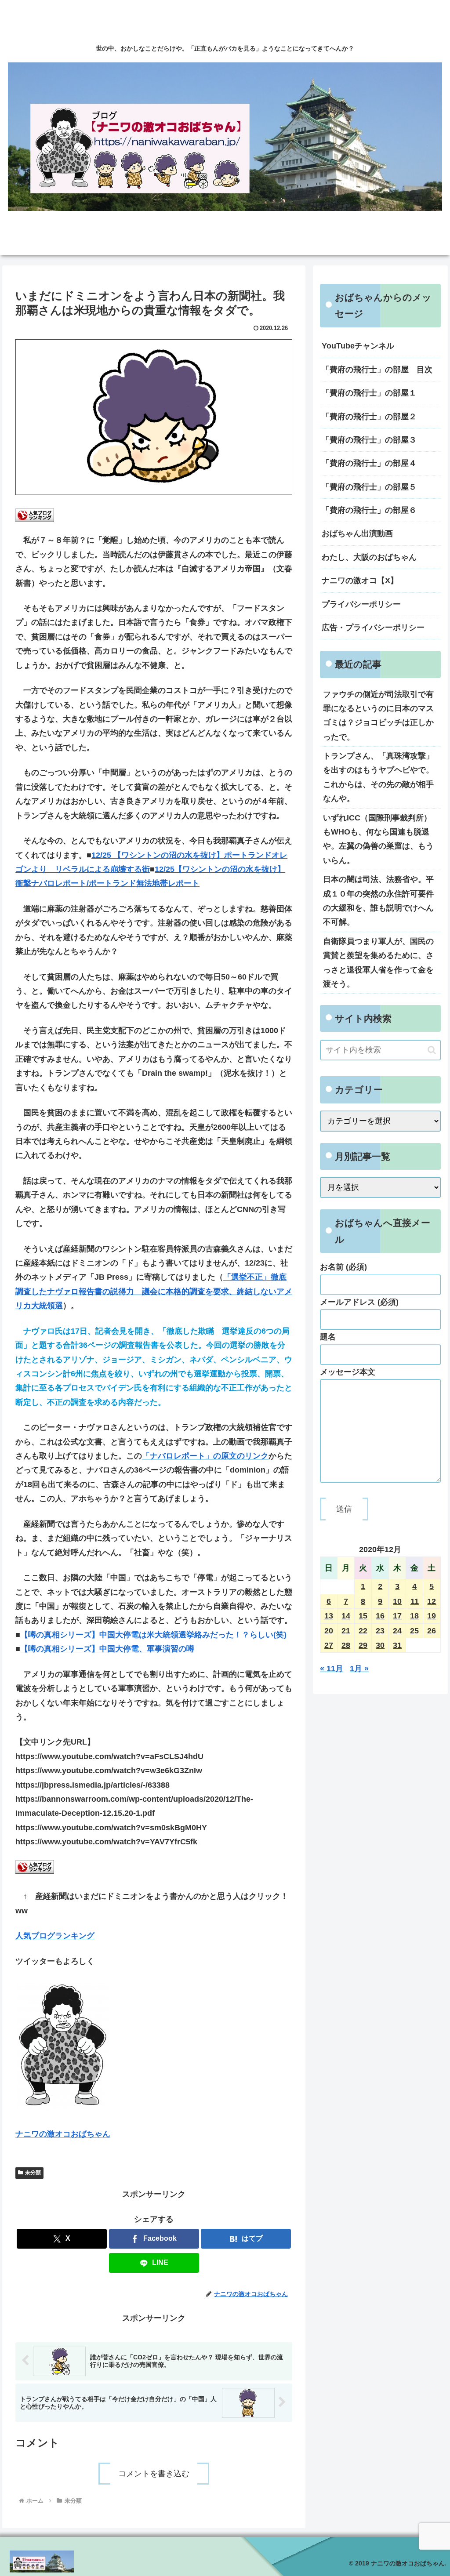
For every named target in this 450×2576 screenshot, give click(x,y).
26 (432, 1631)
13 (329, 1616)
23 (380, 1631)
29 (363, 1645)
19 (432, 1616)
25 (414, 1631)
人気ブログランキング (55, 1936)
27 (329, 1645)
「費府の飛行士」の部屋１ (369, 393)
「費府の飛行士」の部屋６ (369, 510)
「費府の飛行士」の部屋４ (369, 463)
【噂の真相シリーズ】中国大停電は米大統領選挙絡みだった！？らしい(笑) (153, 1635)
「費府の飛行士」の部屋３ (369, 440)
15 (363, 1616)
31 (397, 1645)
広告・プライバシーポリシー (373, 628)
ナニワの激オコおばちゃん (63, 2134)
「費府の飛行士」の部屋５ (369, 487)
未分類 (33, 2173)
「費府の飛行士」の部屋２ (369, 417)
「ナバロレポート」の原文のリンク (205, 1456)
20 (329, 1631)
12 (432, 1601)
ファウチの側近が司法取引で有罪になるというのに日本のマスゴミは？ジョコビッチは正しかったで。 (378, 716)
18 (414, 1616)
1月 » (359, 1669)
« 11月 (332, 1669)
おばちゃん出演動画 (357, 533)
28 (346, 1645)
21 (346, 1631)
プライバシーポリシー (361, 604)
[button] (432, 1050)
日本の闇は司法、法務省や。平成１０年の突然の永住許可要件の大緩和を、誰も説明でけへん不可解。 (378, 901)
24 (397, 1631)
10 (397, 1601)
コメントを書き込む (154, 2474)
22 (363, 1631)
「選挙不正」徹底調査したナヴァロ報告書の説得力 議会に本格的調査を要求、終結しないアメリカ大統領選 (154, 1291)
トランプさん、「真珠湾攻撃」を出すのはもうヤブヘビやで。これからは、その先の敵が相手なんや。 (378, 777)
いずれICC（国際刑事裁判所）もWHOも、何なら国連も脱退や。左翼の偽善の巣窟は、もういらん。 (378, 839)
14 (346, 1616)
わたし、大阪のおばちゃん (369, 557)
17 (397, 1616)
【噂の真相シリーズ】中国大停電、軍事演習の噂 (107, 1649)
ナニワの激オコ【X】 (360, 581)
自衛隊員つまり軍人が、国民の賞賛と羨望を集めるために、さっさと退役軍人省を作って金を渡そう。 (378, 963)
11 (415, 1601)
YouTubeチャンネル (358, 346)
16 (380, 1616)
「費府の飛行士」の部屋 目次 (377, 370)
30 (380, 1645)
